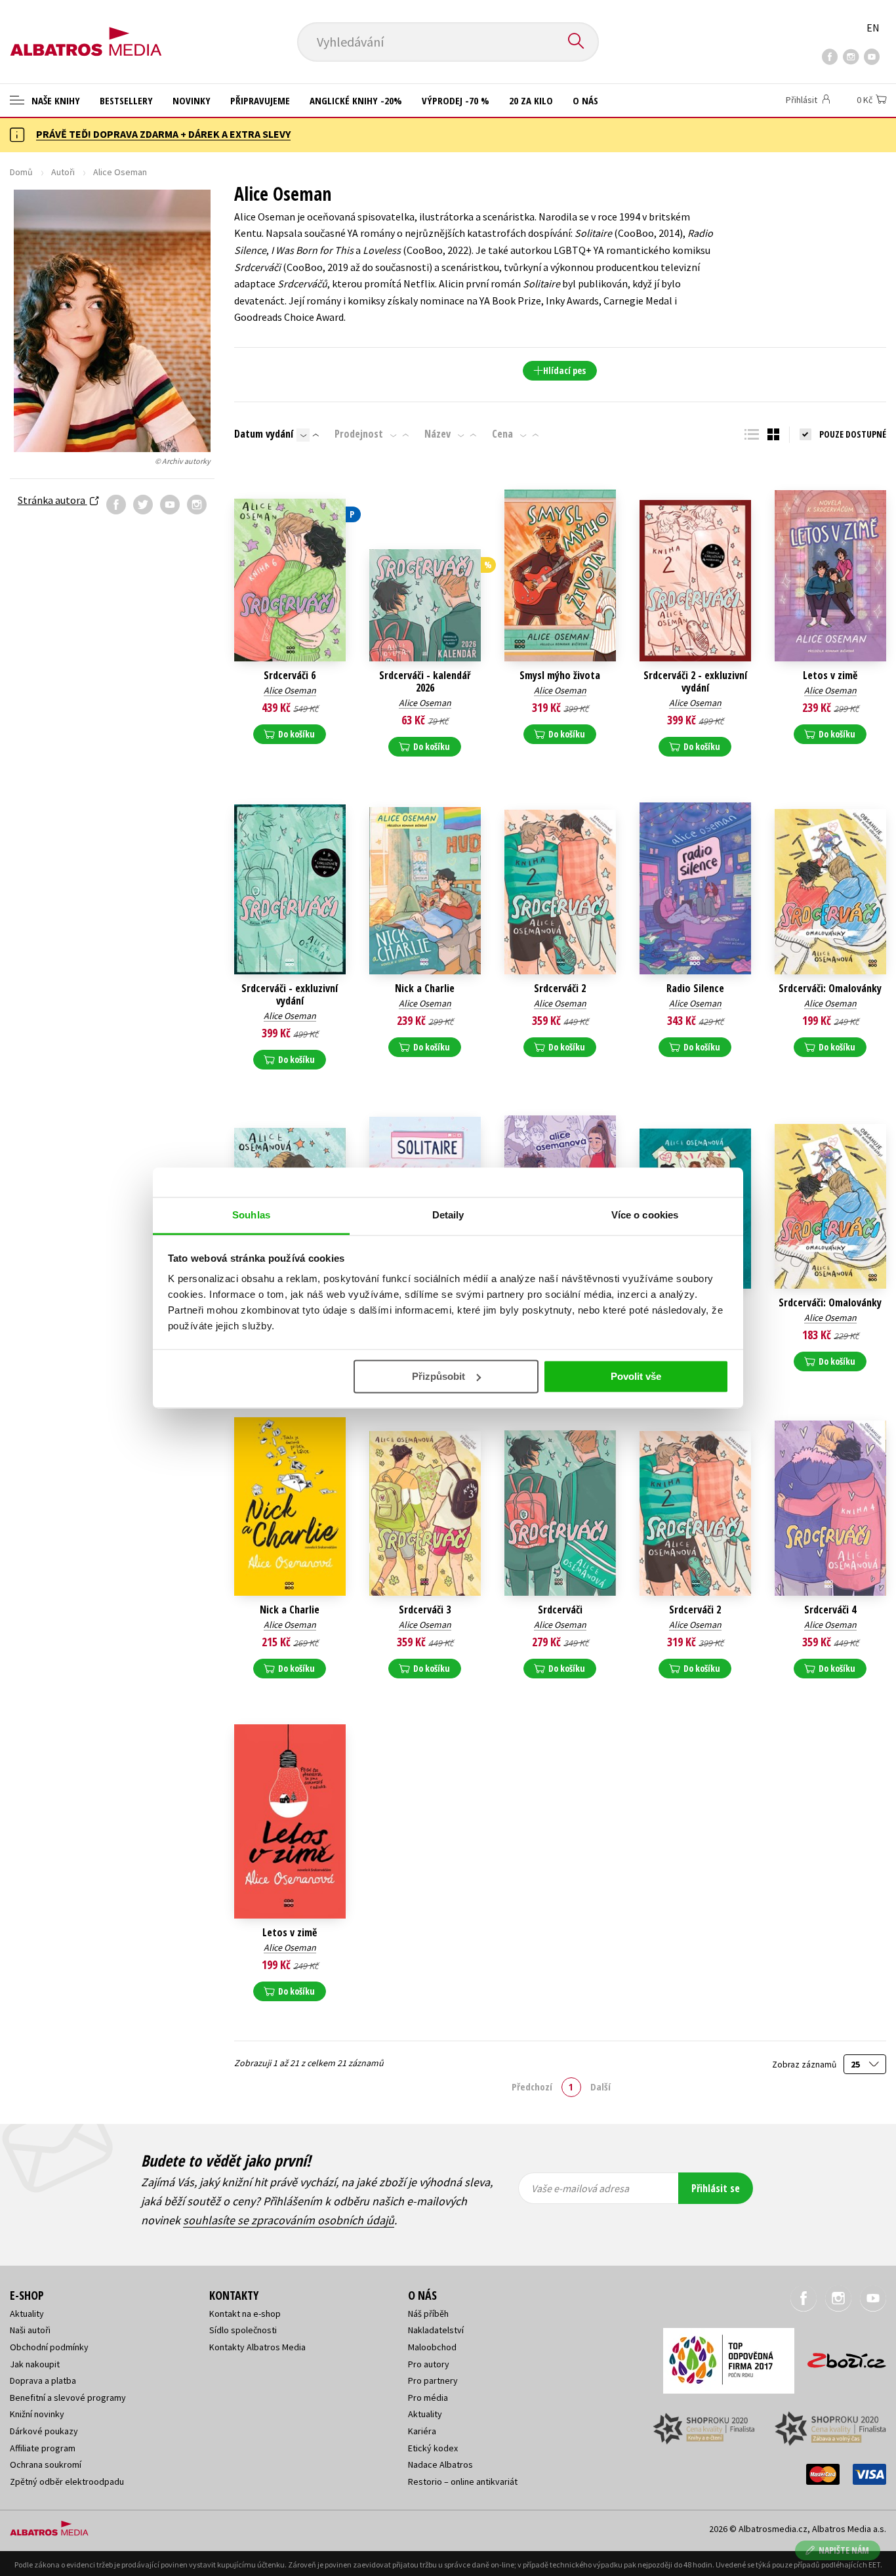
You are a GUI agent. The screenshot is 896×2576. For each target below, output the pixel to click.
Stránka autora (52, 500)
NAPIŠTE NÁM (844, 2550)
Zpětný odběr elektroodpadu (67, 2482)
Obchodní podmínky (49, 2347)
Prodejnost (359, 434)
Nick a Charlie (425, 988)
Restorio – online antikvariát (463, 2482)
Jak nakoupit (35, 2364)
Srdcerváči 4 (830, 1610)
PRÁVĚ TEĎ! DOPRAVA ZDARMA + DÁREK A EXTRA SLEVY (163, 134)
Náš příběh (428, 2314)
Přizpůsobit (438, 1376)
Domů (21, 172)
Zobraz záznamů (805, 2065)
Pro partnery (433, 2380)
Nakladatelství (436, 2330)
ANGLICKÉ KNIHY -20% (356, 100)
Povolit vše (636, 1376)
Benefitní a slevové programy (68, 2398)
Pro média (428, 2398)
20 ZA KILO (531, 100)
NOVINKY (192, 100)
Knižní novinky (37, 2414)
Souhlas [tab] (251, 1215)
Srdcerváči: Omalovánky (830, 988)
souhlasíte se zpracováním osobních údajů (289, 2220)
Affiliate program (43, 2448)
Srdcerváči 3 (425, 1610)
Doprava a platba (43, 2380)
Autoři (63, 172)
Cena (502, 434)
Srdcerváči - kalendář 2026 (425, 682)
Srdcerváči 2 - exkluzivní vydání (695, 682)
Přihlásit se (716, 2188)
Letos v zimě (830, 675)
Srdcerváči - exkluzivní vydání (290, 995)
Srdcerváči (560, 1610)
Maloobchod (432, 2347)
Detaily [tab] (448, 1215)
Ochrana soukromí (46, 2464)
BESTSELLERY (126, 100)
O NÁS (585, 100)
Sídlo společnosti (243, 2330)
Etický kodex (433, 2448)
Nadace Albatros (440, 2464)
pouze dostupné (853, 434)
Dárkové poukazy (44, 2431)
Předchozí (532, 2087)
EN (873, 28)
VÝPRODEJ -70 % (456, 100)
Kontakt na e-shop (245, 2314)
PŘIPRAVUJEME (260, 100)
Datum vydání (264, 434)
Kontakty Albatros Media (257, 2347)
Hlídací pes (564, 370)
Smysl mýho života (560, 675)
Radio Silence (695, 988)
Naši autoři (30, 2330)
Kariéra (422, 2431)
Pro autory (429, 2364)
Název (438, 434)
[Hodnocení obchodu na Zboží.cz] (840, 2357)
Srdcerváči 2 (560, 988)
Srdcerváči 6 (290, 675)
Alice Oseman (290, 690)
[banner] (86, 31)
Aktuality (27, 2314)
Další (601, 2087)
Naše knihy (54, 100)
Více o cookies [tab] (645, 1215)
